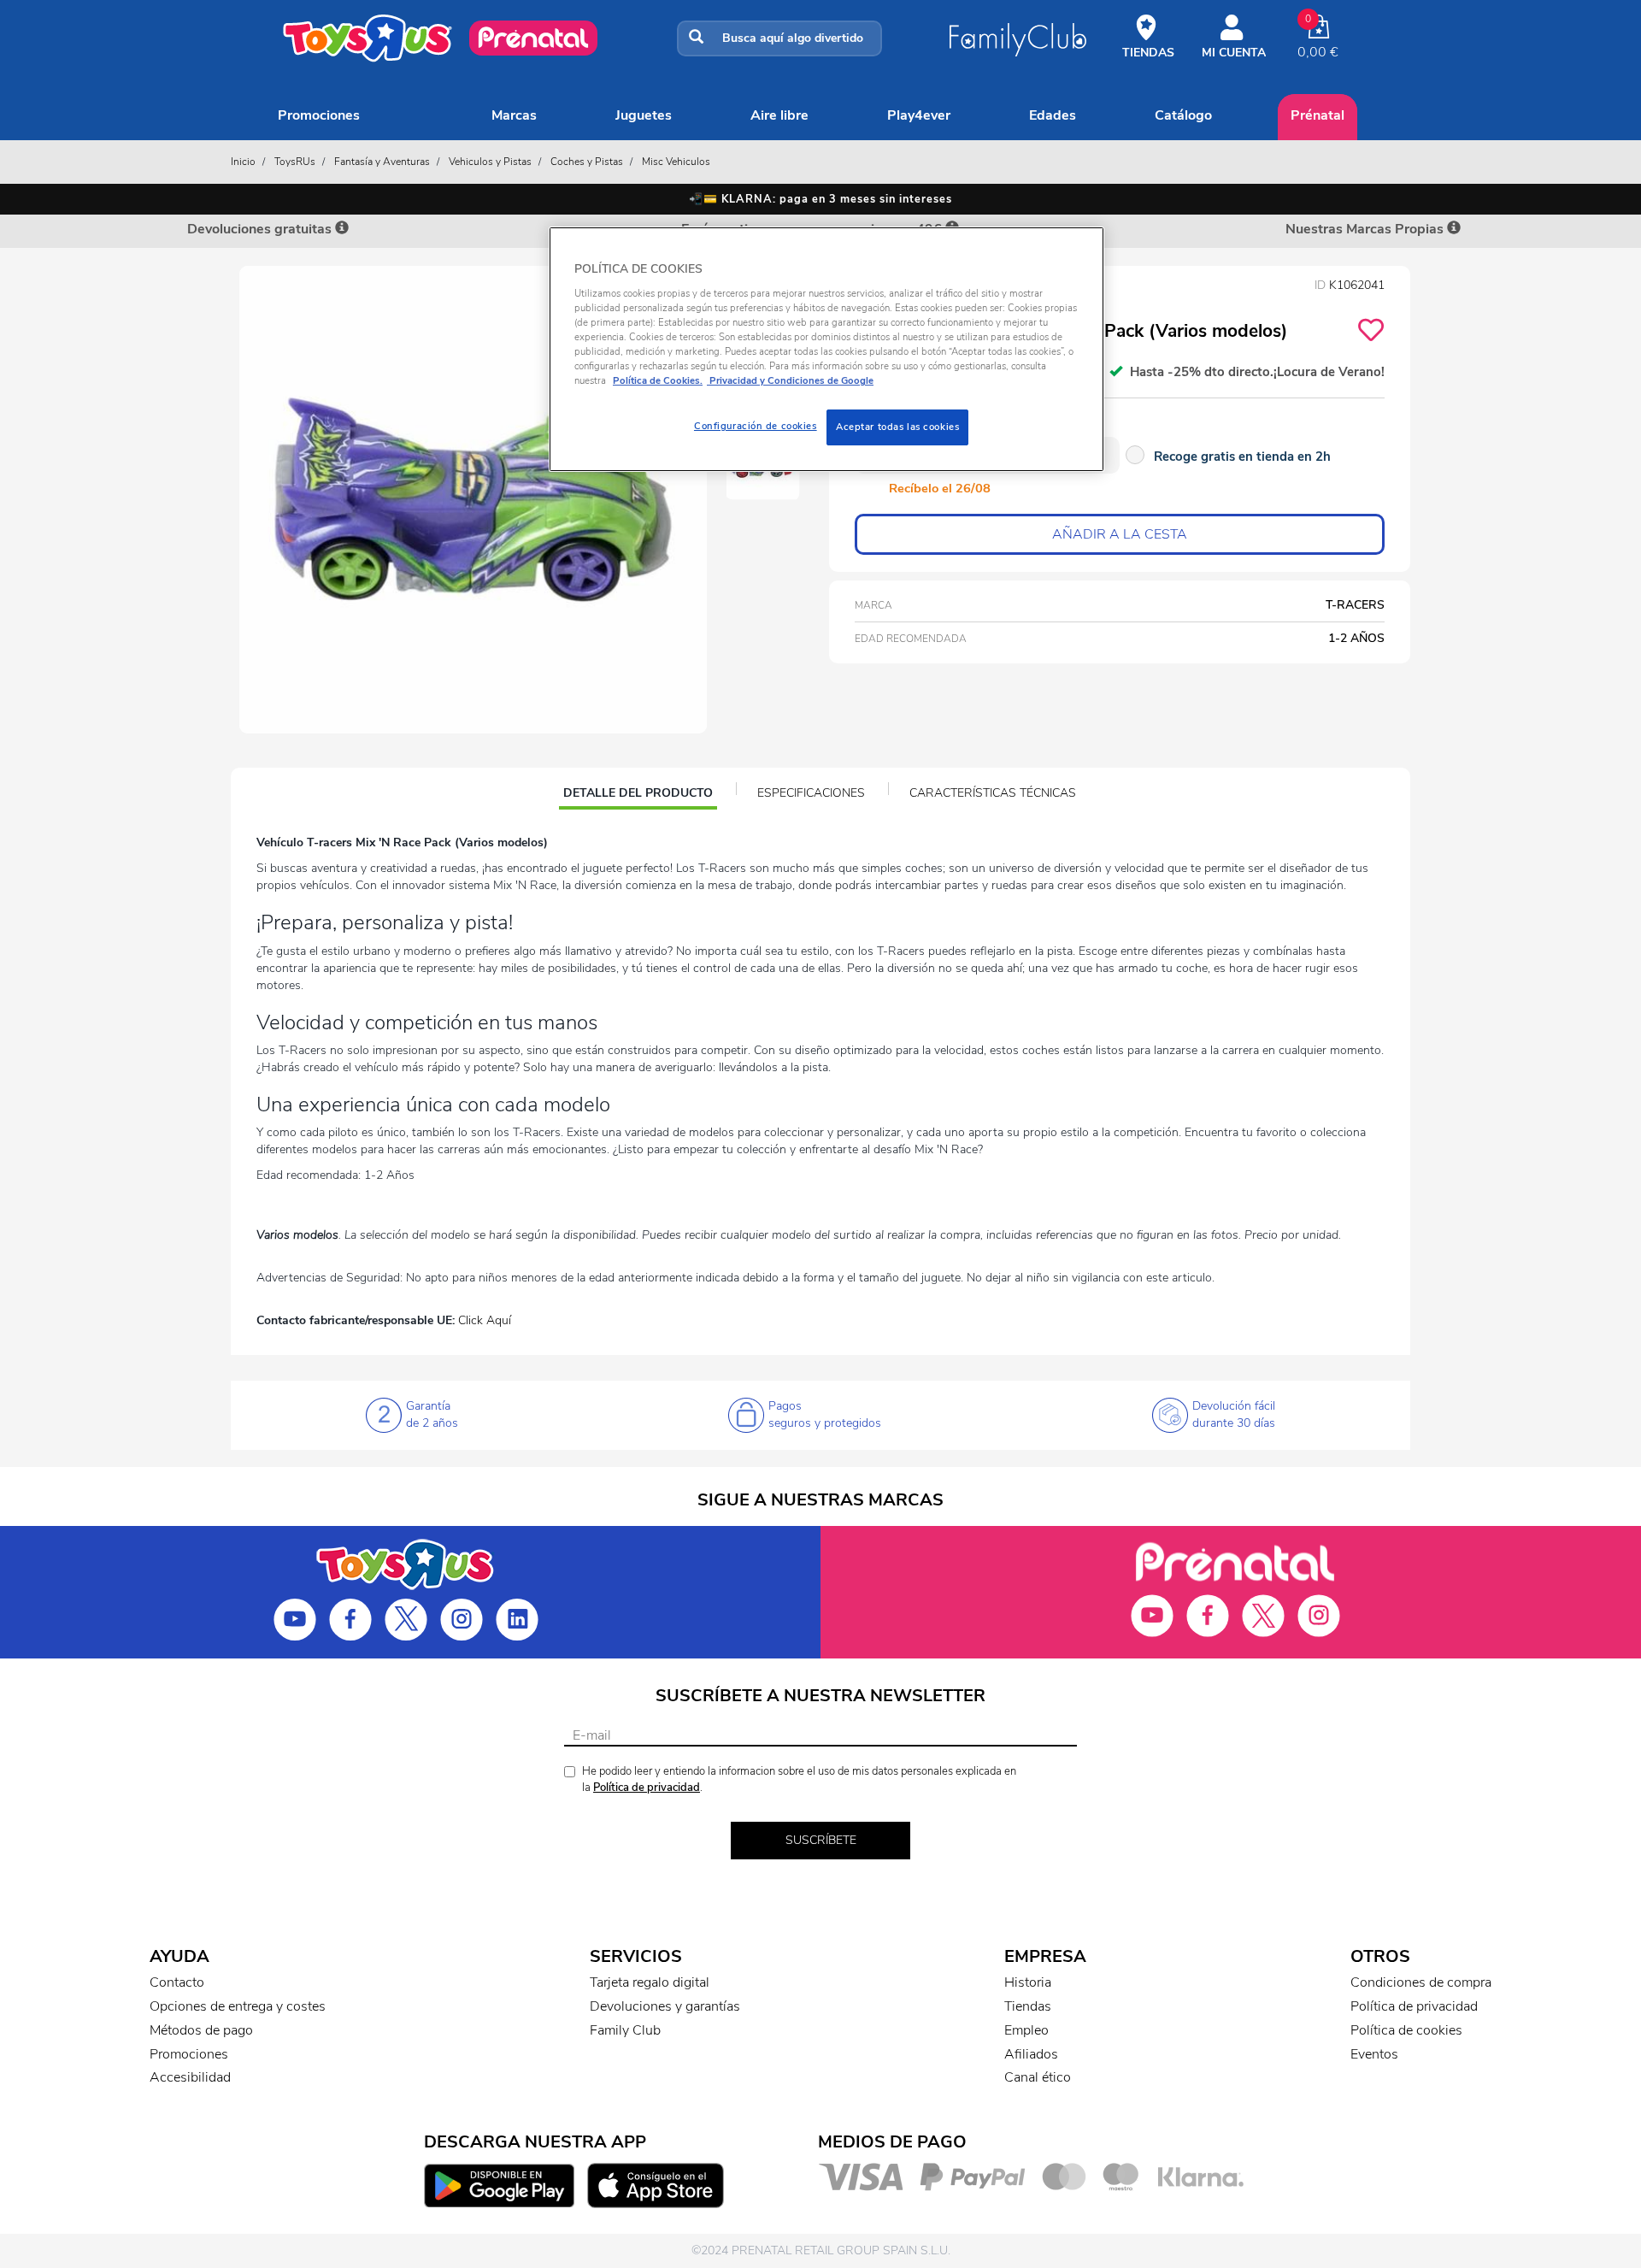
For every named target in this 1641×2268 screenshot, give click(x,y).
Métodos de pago (201, 2030)
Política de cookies (1406, 2030)
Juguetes (644, 115)
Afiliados (1031, 2054)
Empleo (1026, 2030)
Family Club (625, 2030)
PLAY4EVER (919, 115)
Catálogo (1183, 115)
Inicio (243, 162)
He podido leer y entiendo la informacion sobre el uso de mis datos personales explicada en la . (799, 1779)
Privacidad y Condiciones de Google (790, 380)
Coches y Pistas (587, 162)
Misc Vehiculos (676, 162)
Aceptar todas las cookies (897, 427)
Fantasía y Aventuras (382, 162)
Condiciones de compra (1421, 1982)
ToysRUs (295, 162)
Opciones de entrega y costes (238, 2006)
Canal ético (1038, 2077)
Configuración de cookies (756, 426)
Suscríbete (821, 1840)
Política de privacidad (647, 1788)
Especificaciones (811, 793)
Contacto (177, 1982)
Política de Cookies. (658, 380)
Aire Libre (779, 115)
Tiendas (1028, 2006)
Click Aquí (485, 1320)
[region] (826, 349)
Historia (1028, 1982)
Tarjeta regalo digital (650, 1982)
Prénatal (1318, 115)
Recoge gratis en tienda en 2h (1242, 457)
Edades (1053, 115)
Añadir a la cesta (1120, 534)
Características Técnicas (993, 793)
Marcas (514, 115)
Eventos (1374, 2054)
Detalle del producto (638, 795)
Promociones (319, 115)
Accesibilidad (190, 2077)
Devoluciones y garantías (665, 2006)
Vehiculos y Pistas (490, 162)
